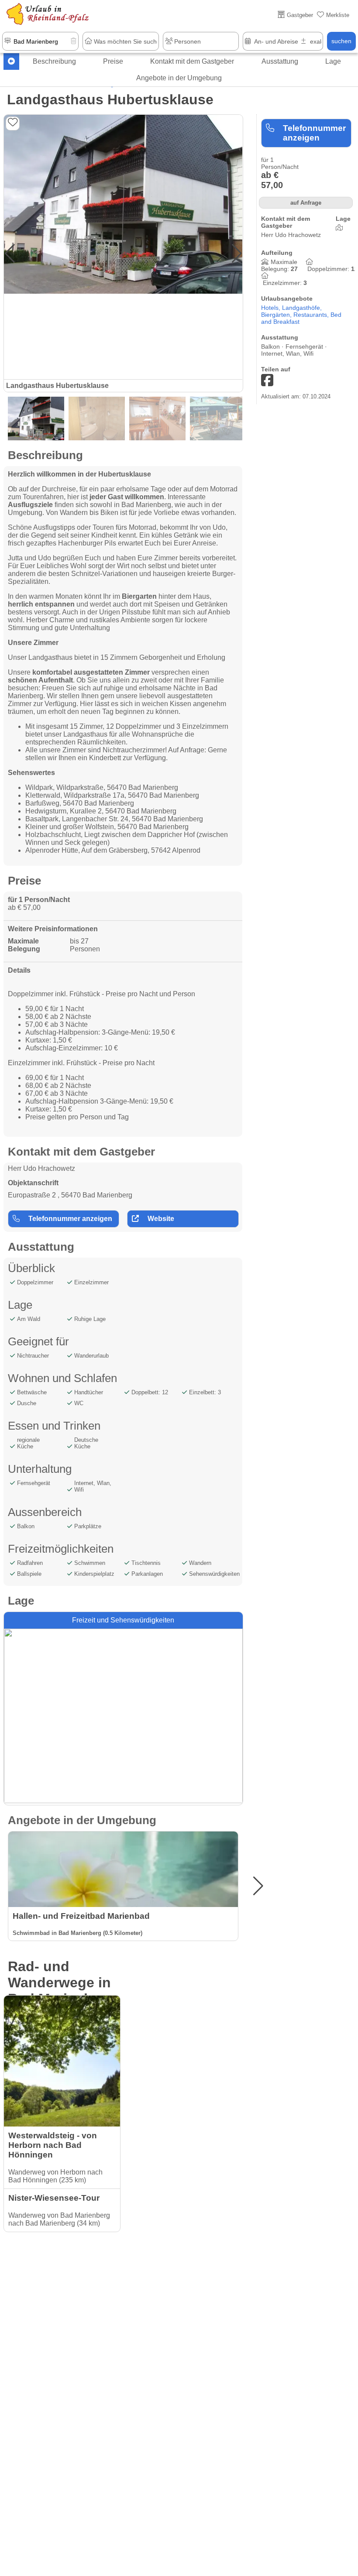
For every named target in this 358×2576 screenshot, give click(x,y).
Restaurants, (312, 315)
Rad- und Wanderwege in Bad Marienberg (61, 1983)
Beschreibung (54, 61)
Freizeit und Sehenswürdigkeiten (123, 1620)
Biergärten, (277, 315)
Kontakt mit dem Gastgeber (192, 61)
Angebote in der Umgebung (179, 78)
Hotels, (272, 308)
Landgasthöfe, (302, 308)
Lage (333, 61)
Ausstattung (280, 61)
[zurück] (11, 62)
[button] (237, 254)
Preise (113, 61)
